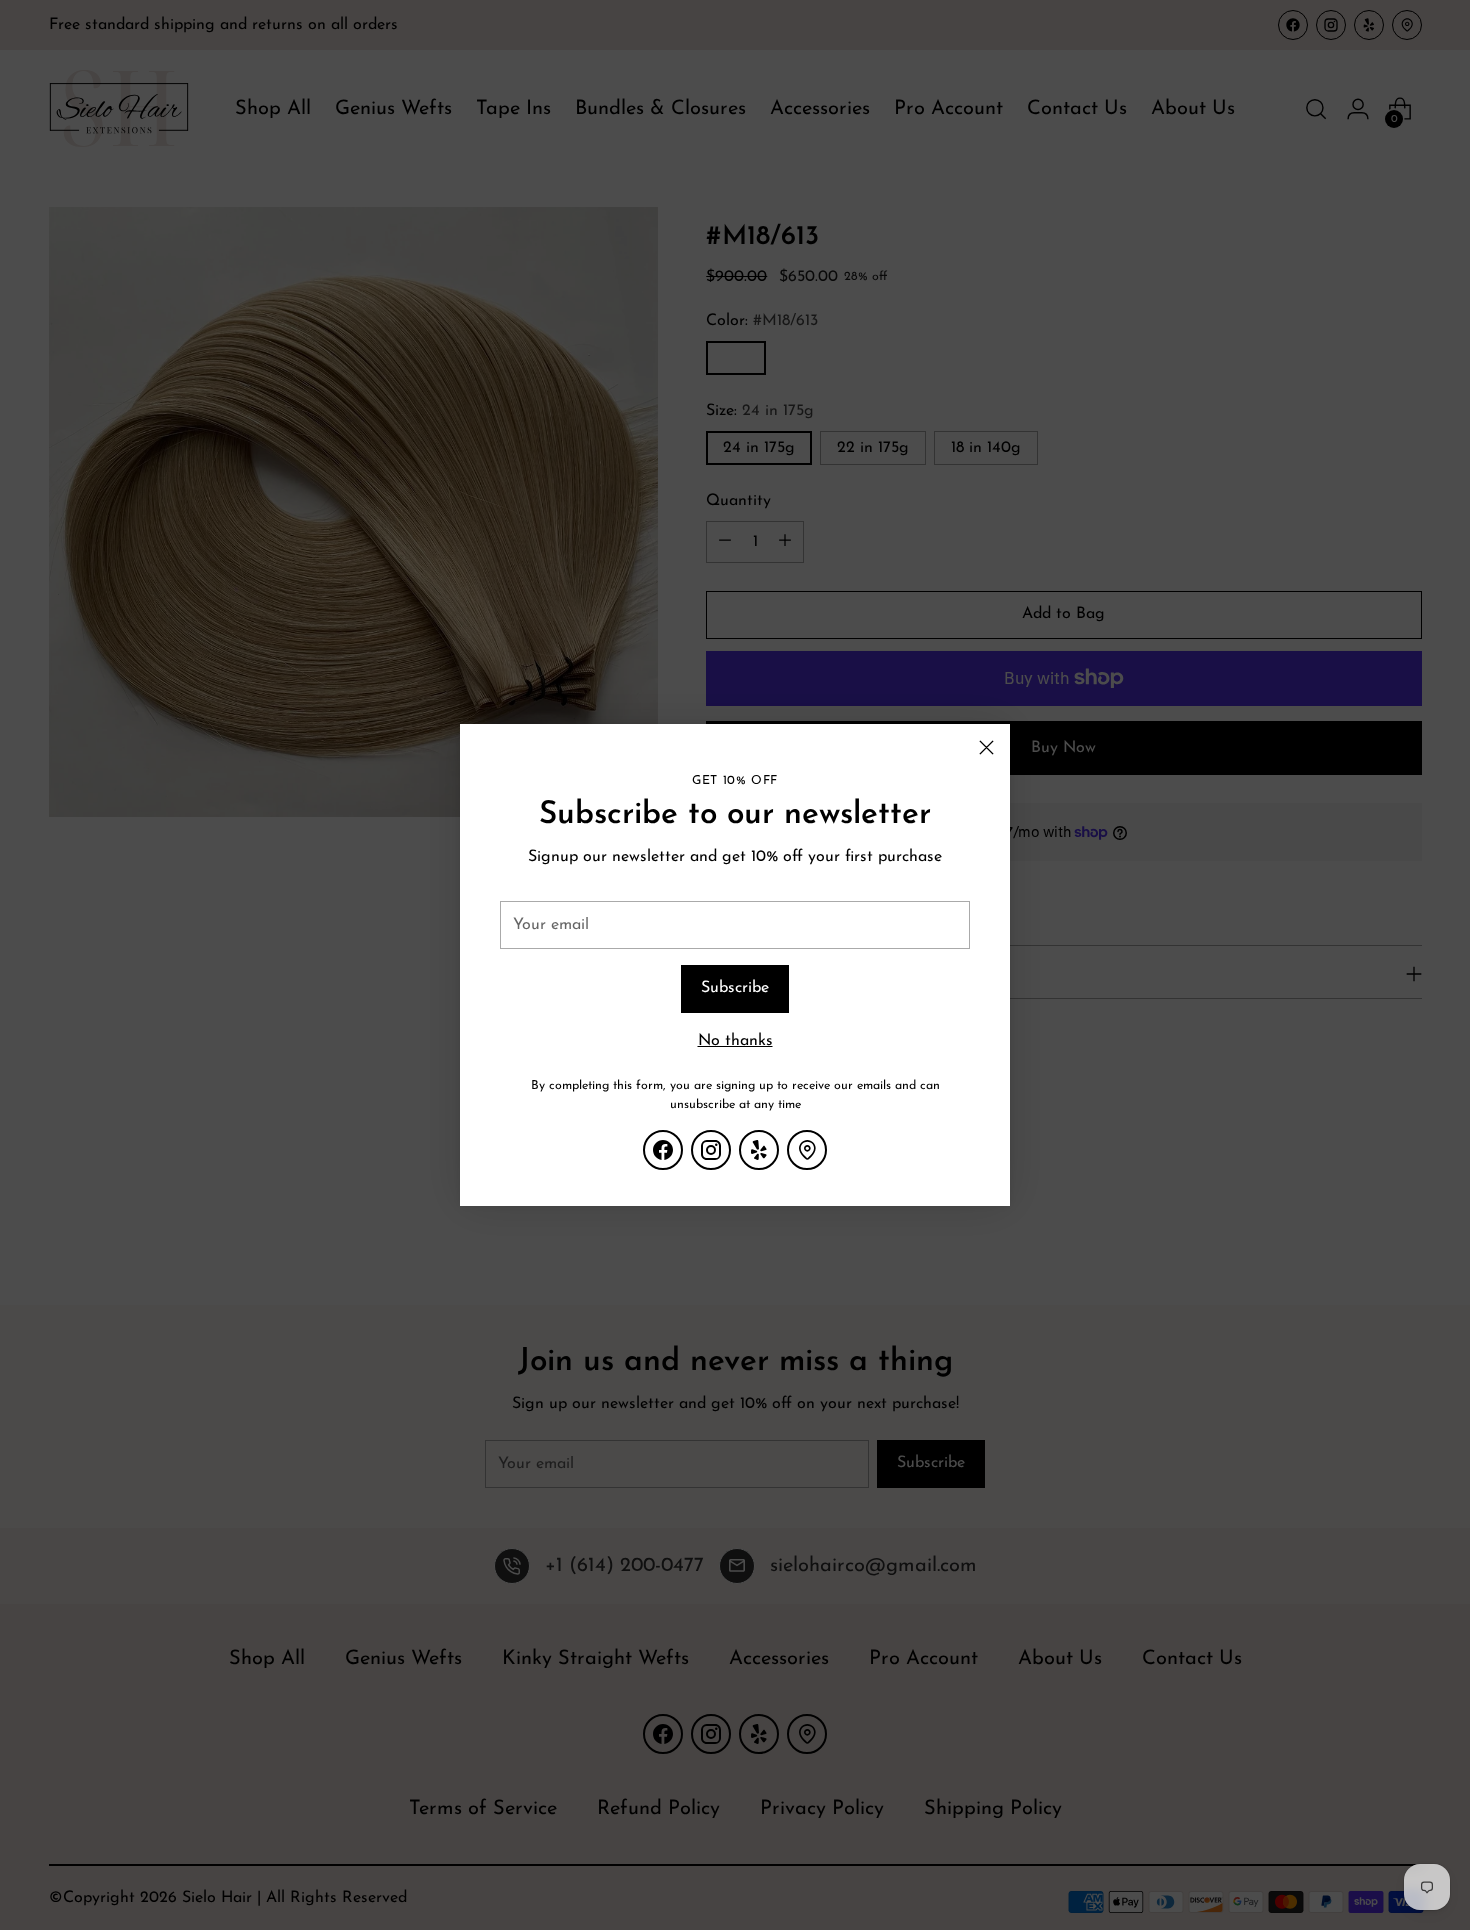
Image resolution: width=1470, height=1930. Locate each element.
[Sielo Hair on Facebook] (663, 1150)
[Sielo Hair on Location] (807, 1150)
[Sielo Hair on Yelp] (759, 1150)
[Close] (986, 747)
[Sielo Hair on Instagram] (711, 1150)
